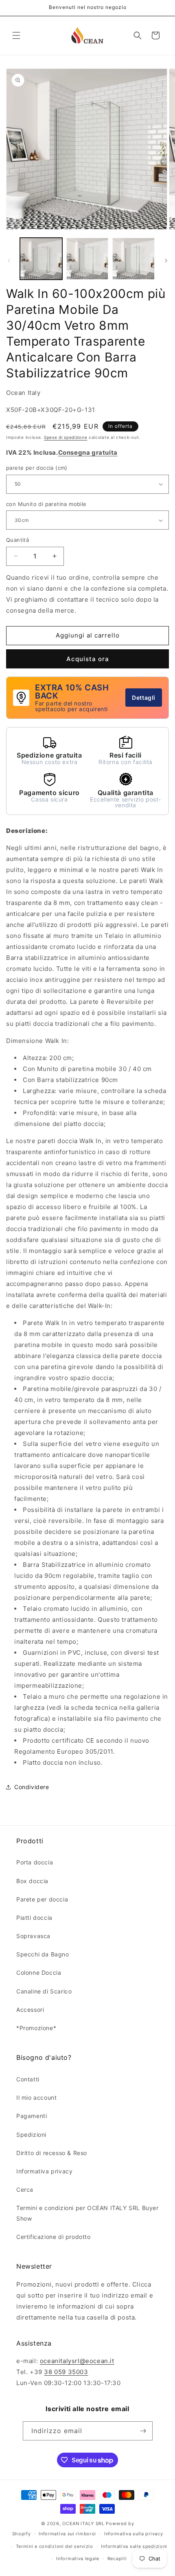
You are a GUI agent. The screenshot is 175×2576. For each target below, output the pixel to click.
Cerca (25, 2189)
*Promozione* (36, 2028)
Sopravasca (33, 1936)
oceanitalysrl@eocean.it (77, 2361)
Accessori (30, 2010)
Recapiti (117, 2558)
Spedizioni (31, 2135)
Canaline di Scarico (44, 1991)
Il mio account (36, 2097)
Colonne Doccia (39, 1973)
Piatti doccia (34, 1918)
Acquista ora (88, 659)
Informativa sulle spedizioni (134, 2546)
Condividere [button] (32, 1787)
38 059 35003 (66, 2372)
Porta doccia (35, 1862)
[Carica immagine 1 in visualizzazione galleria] (41, 259)
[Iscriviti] (143, 2431)
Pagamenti (32, 2116)
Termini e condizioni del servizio (55, 2546)
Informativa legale (78, 2558)
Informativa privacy (44, 2171)
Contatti (28, 2079)
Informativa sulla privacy (134, 2534)
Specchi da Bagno (43, 1954)
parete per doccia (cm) (37, 468)
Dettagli (144, 698)
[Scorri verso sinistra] (9, 261)
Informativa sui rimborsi (67, 2534)
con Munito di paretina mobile (46, 504)
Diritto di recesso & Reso (52, 2153)
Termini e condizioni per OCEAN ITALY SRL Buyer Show (87, 2213)
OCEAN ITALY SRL (83, 2523)
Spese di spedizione (66, 437)
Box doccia (32, 1881)
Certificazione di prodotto (54, 2237)
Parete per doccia (42, 1899)
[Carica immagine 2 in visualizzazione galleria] (87, 259)
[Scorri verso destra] (166, 261)
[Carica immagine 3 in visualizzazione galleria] (133, 259)
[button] (16, 35)
